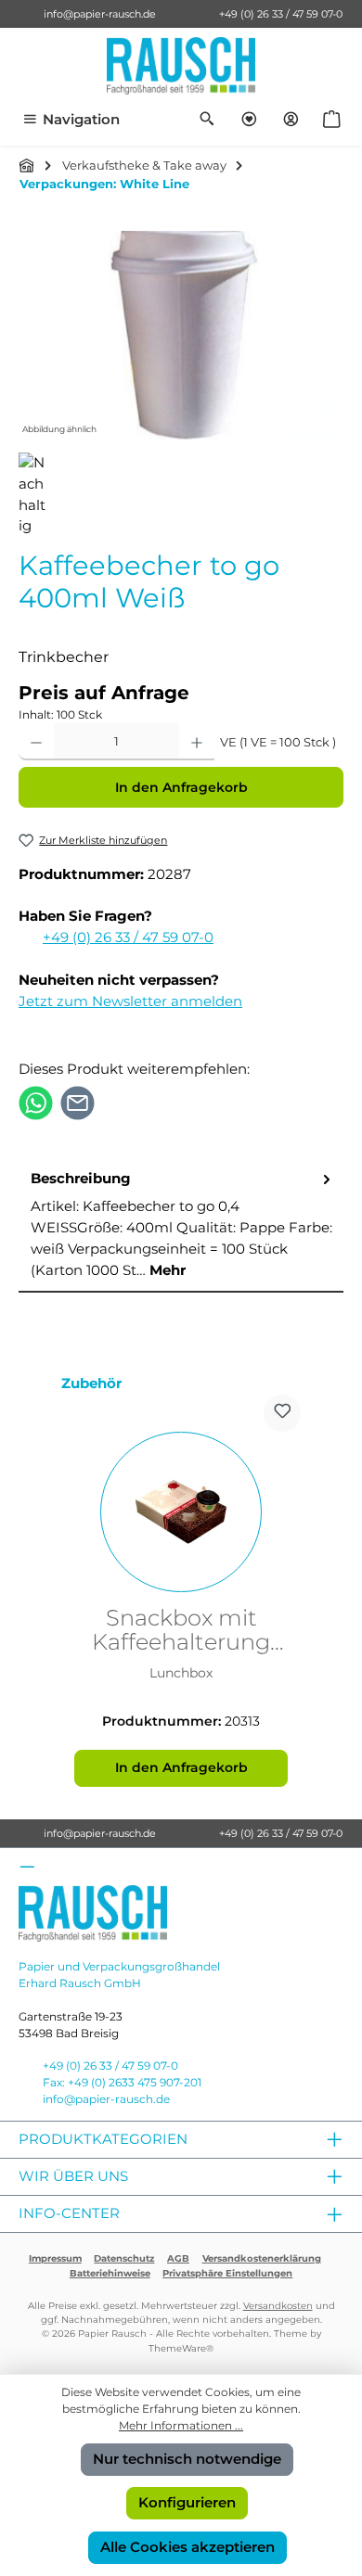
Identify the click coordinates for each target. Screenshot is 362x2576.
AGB (178, 2258)
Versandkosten (278, 2306)
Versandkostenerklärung (262, 2258)
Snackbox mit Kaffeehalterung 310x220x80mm (181, 1631)
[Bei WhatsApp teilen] (36, 1102)
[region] (181, 335)
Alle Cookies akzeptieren (187, 2547)
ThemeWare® (181, 2348)
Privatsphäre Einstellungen (227, 2273)
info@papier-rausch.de (100, 14)
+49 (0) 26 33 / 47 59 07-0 (281, 14)
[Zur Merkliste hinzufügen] (282, 1413)
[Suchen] (207, 120)
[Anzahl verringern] (36, 742)
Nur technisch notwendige (187, 2459)
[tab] (181, 1225)
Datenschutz (124, 2258)
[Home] (27, 165)
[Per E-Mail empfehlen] (78, 1102)
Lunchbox (181, 1673)
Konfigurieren (187, 2502)
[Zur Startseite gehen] (181, 66)
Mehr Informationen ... (181, 2425)
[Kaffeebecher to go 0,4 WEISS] (181, 335)
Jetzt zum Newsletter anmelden (130, 1001)
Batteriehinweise (110, 2273)
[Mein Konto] (291, 120)
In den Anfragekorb (181, 787)
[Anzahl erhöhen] (197, 742)
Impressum (55, 2258)
